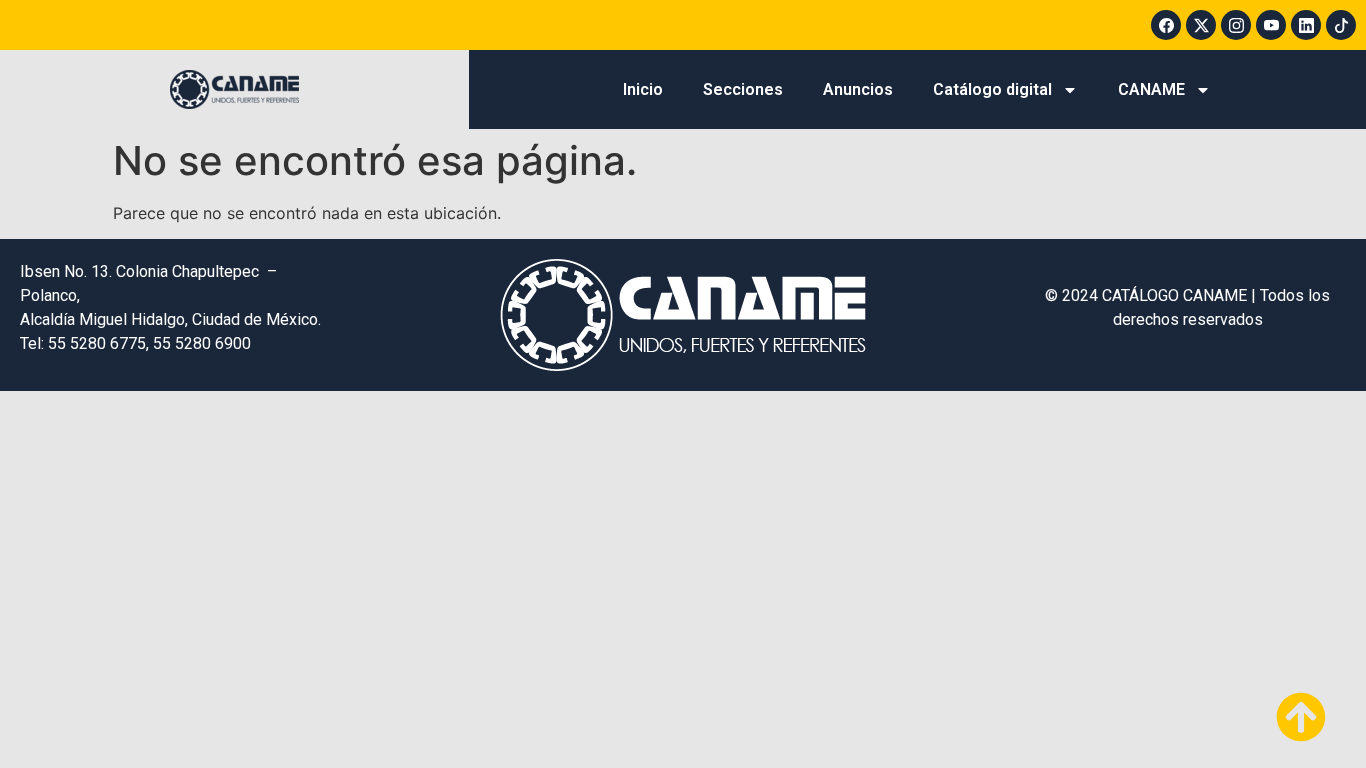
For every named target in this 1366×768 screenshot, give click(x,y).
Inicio (643, 89)
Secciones (743, 89)
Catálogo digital (992, 89)
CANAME (1151, 89)
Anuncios (858, 89)
